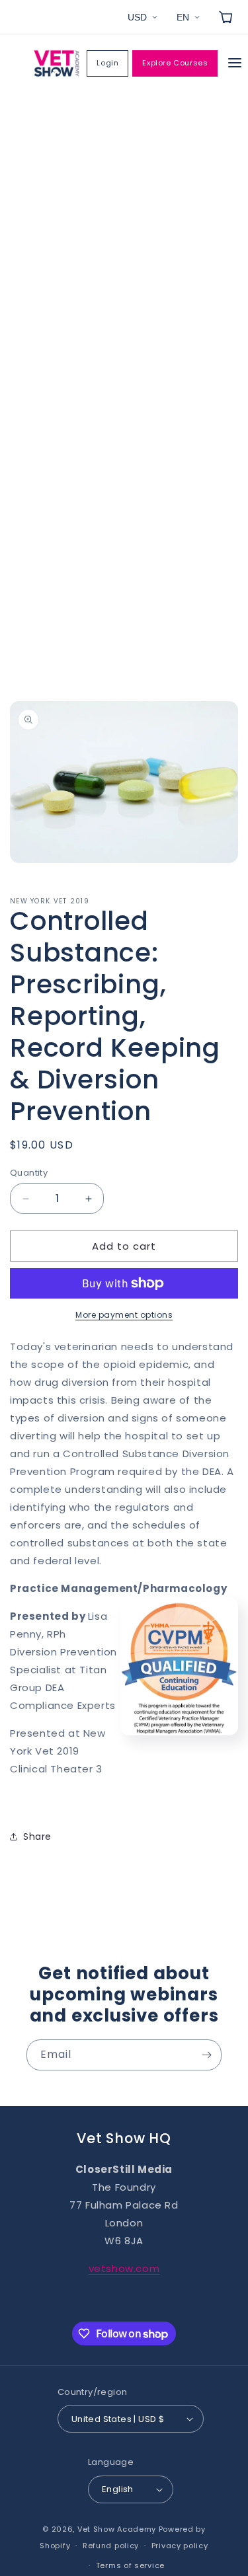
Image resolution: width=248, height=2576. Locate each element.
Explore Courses (175, 63)
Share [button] (37, 1837)
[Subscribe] (206, 2055)
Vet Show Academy (117, 2529)
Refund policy (111, 2546)
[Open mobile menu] (235, 64)
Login (107, 63)
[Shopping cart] (226, 17)
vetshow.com (124, 2268)
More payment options (124, 1315)
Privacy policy (180, 2546)
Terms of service (130, 2565)
